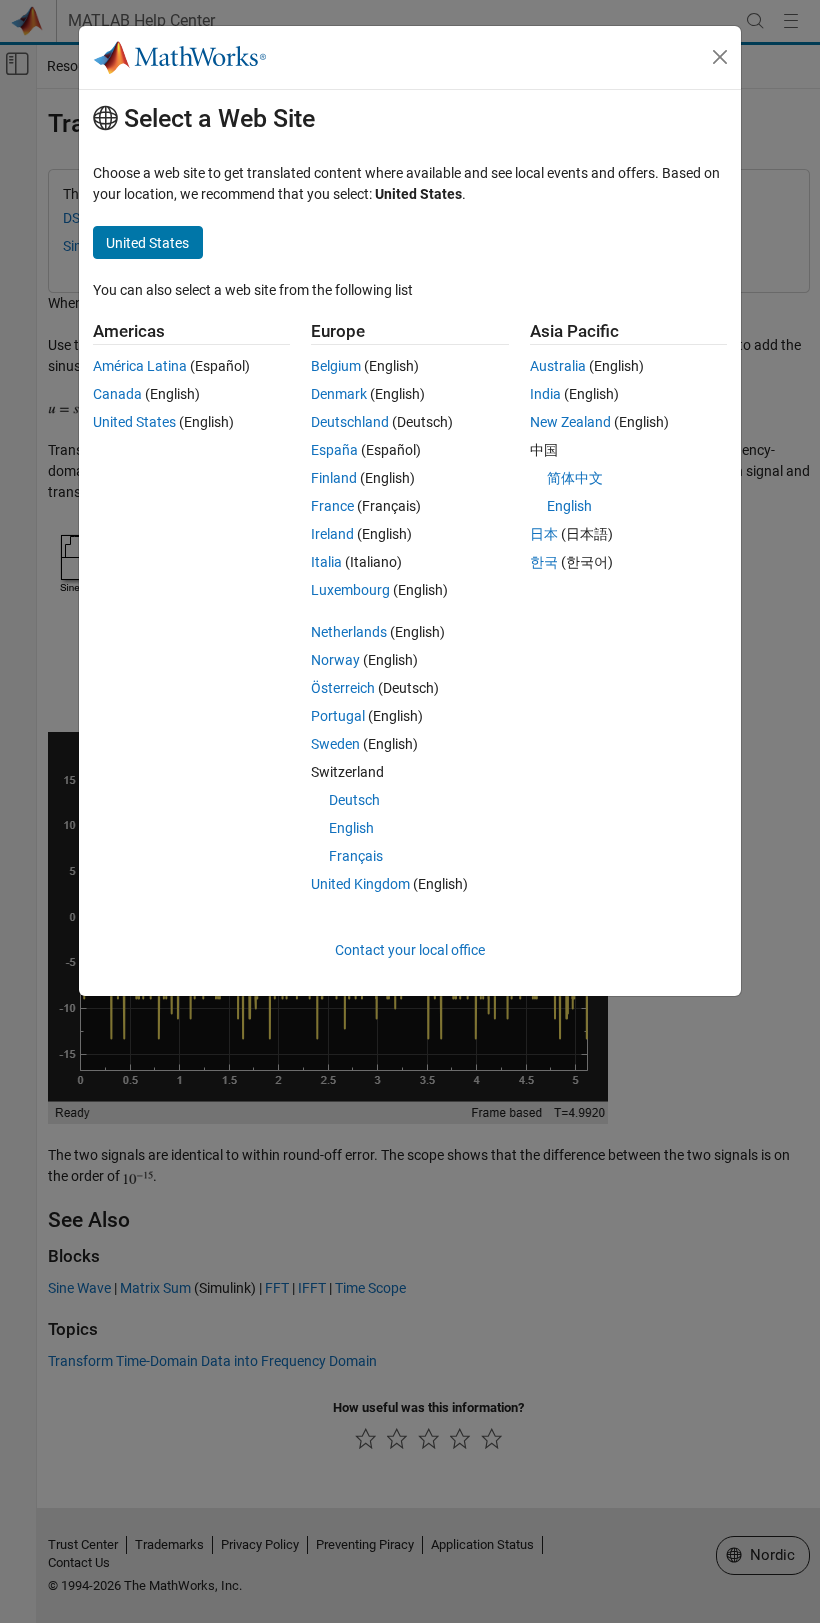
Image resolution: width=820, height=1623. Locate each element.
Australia (558, 366)
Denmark (339, 394)
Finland (334, 478)
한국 (544, 562)
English (351, 828)
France (332, 506)
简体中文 (575, 478)
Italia (326, 562)
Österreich (343, 688)
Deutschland (350, 422)
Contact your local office (410, 950)
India (545, 394)
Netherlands (349, 632)
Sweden (335, 744)
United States (134, 422)
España (334, 450)
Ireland (332, 534)
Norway (335, 660)
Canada (117, 394)
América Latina (140, 366)
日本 (544, 534)
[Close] (720, 57)
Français (356, 856)
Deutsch (354, 800)
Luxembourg (350, 590)
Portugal (338, 716)
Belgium (336, 366)
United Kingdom (360, 884)
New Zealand (570, 422)
